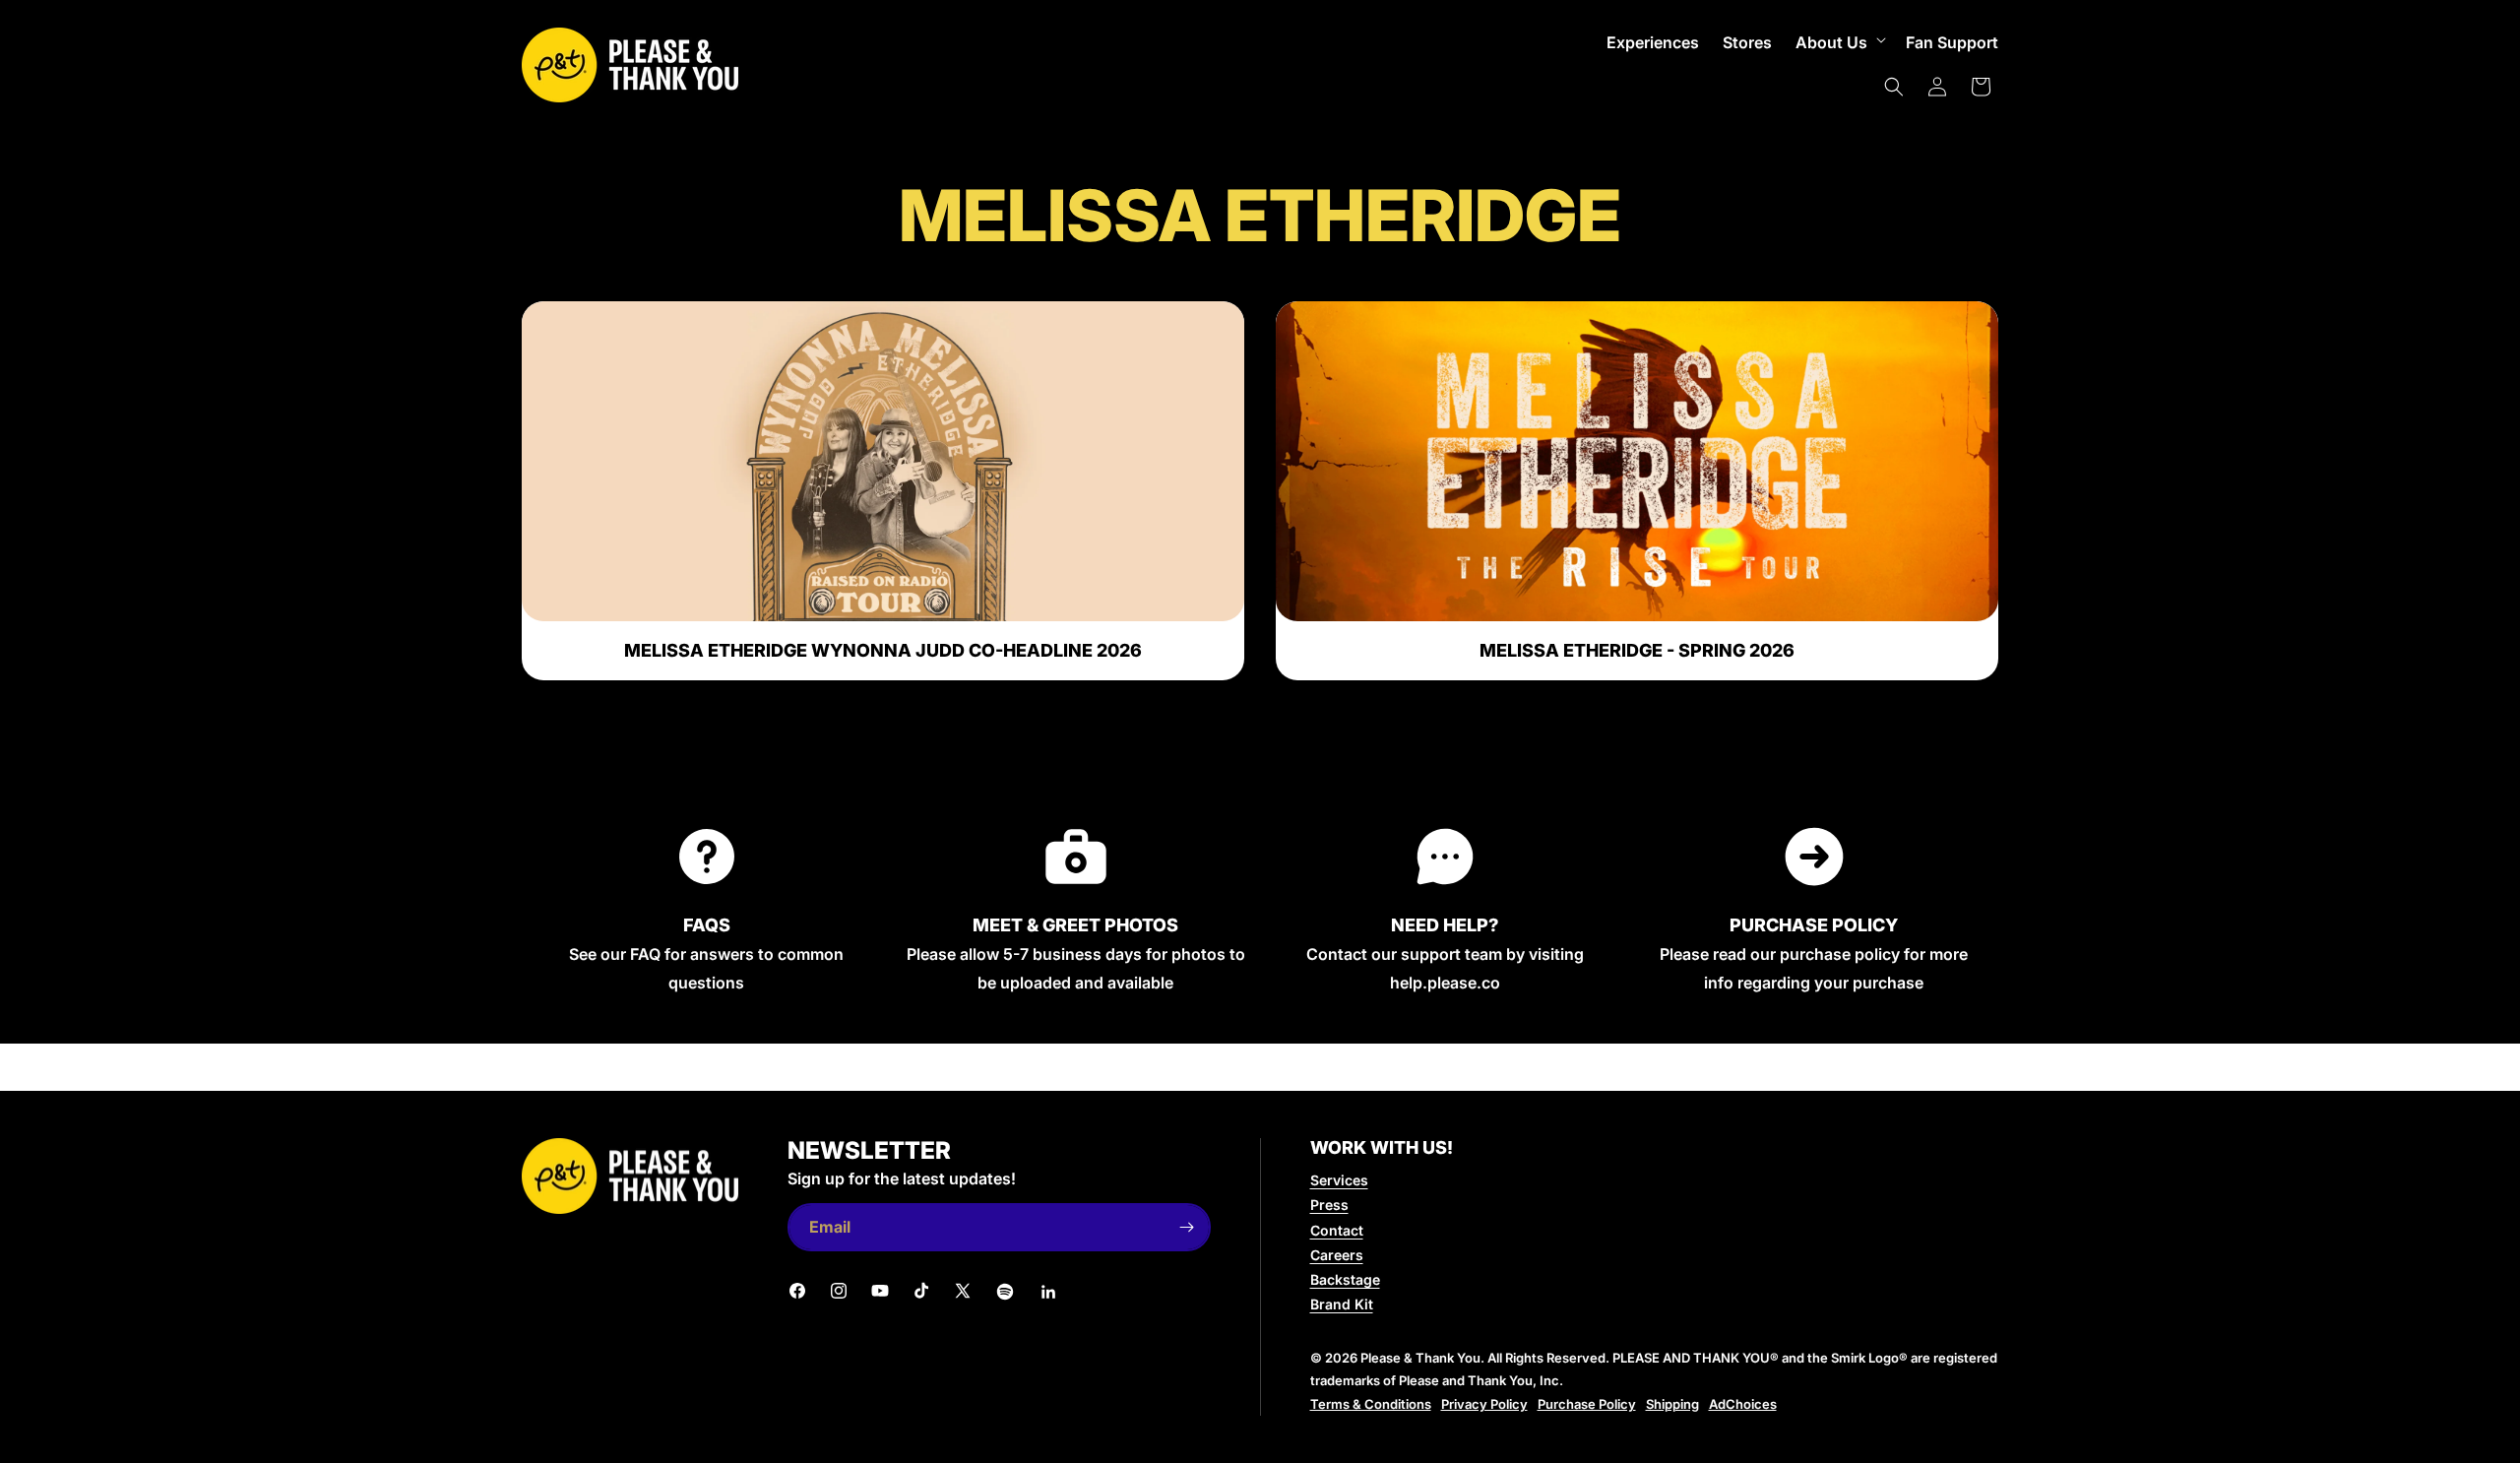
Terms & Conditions (1371, 1404)
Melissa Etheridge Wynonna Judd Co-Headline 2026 (883, 651)
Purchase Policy (1587, 1404)
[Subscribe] (1187, 1227)
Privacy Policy (1484, 1404)
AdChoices (1743, 1404)
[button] (1839, 43)
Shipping (1672, 1404)
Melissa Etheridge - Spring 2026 (1637, 651)
